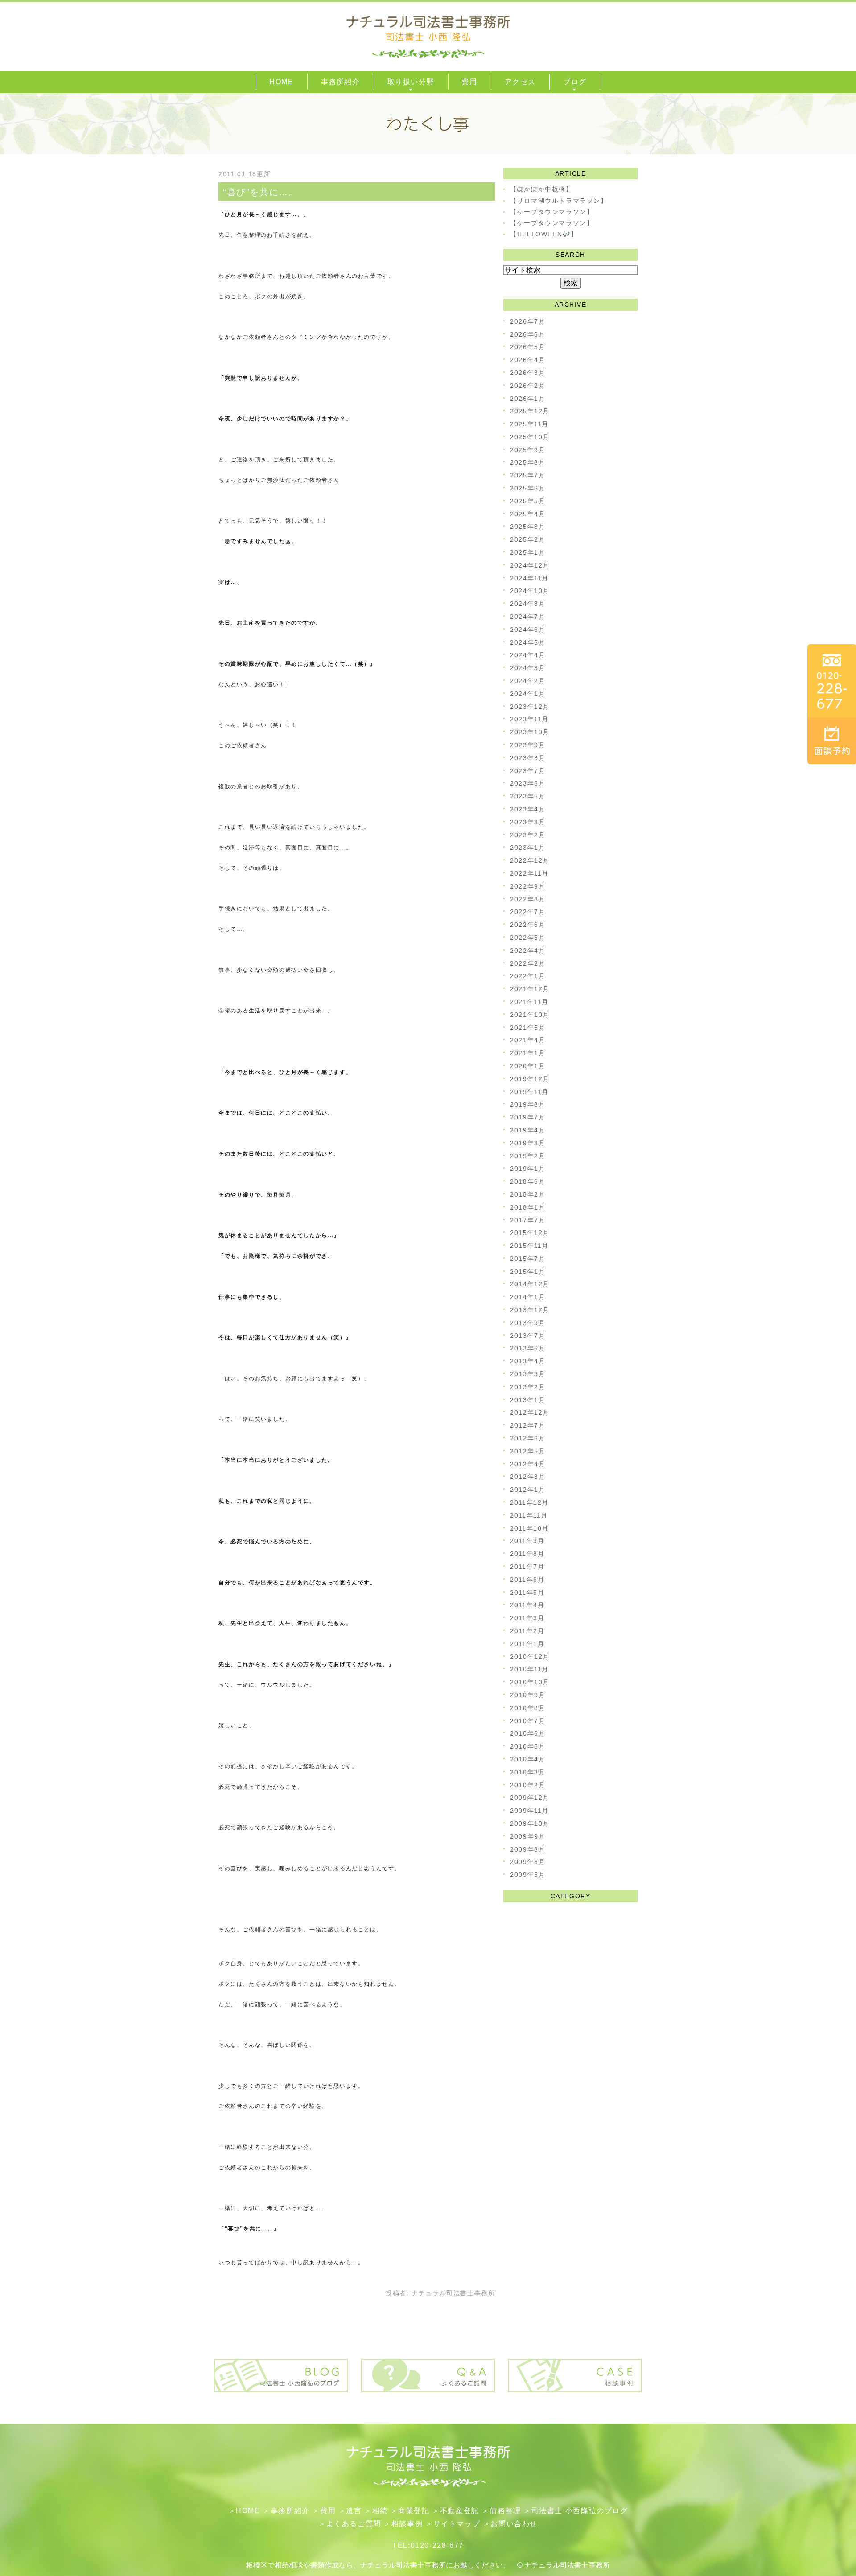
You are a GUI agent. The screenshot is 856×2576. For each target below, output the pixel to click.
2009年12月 (530, 1798)
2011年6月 (527, 1580)
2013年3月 (528, 1374)
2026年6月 (528, 334)
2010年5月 (528, 1746)
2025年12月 (530, 411)
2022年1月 (528, 976)
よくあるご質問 (354, 2524)
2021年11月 (529, 1002)
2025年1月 (528, 552)
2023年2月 (528, 835)
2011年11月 (529, 1515)
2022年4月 (528, 951)
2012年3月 (528, 1477)
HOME (248, 2511)
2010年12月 (530, 1657)
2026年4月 (528, 360)
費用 (328, 2511)
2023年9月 (528, 745)
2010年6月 (528, 1733)
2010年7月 (528, 1721)
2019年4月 (528, 1130)
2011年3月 (527, 1618)
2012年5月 (528, 1451)
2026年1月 (528, 399)
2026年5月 (528, 347)
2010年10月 (530, 1682)
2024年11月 (529, 578)
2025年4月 (528, 514)
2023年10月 (530, 732)
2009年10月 (530, 1823)
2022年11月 (529, 873)
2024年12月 (530, 565)
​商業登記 (414, 2511)
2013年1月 (528, 1400)
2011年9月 (527, 1541)
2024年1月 (528, 694)
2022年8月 (528, 899)
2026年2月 (528, 386)
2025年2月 (528, 539)
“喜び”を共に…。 (260, 192)
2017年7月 (528, 1220)
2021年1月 (528, 1053)
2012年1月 (528, 1490)
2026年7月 (528, 321)
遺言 (354, 2511)
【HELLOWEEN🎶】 (544, 234)
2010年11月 (529, 1669)
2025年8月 (528, 462)
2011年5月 (527, 1593)
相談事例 (407, 2524)
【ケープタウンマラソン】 (552, 212)
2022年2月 (528, 963)
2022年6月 (528, 925)
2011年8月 (527, 1554)
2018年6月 (528, 1181)
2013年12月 (530, 1310)
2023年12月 (530, 707)
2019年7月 (528, 1117)
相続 (380, 2511)
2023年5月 (528, 796)
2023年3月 (528, 822)
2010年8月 (528, 1708)
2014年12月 (530, 1284)
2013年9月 (528, 1323)
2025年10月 (530, 437)
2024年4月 (528, 655)
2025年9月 (528, 450)
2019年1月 (528, 1169)
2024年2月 (528, 681)
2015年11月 (529, 1246)
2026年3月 (528, 373)
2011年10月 (529, 1528)
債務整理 (505, 2511)
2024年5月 (528, 642)
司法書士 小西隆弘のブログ (580, 2511)
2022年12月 (530, 860)
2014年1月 (528, 1297)
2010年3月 (528, 1772)
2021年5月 (528, 1028)
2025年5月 (528, 501)
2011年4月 (527, 1605)
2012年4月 (528, 1464)
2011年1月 (527, 1644)
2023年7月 (528, 771)
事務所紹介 (290, 2511)
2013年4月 (528, 1361)
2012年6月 (528, 1438)
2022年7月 (528, 912)
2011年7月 (527, 1567)
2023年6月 (528, 783)
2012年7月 (528, 1425)
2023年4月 (528, 809)
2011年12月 (529, 1502)
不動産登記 (460, 2511)
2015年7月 (528, 1259)
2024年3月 (528, 668)
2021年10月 (530, 1015)
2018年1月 (528, 1207)
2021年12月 (530, 989)
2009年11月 (529, 1811)
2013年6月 (528, 1348)
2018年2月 (528, 1194)
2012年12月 (530, 1412)
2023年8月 (528, 758)
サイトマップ (457, 2524)
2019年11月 (529, 1092)
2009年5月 (528, 1875)
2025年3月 (528, 527)
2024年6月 (528, 630)
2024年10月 (530, 591)
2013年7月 (528, 1336)
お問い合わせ (514, 2524)
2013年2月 (528, 1387)
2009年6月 (528, 1862)
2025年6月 (528, 488)
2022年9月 (528, 886)
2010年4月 (528, 1759)
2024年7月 (528, 617)
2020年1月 (528, 1066)
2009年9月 (528, 1836)
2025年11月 (529, 424)
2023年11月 (529, 719)
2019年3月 (528, 1143)
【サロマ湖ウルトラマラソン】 (559, 201)
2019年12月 (530, 1079)
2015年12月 (530, 1233)
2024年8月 (528, 604)
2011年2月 (527, 1631)
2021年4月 (528, 1040)
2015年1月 (528, 1272)
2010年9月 (528, 1695)
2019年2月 (528, 1156)
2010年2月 (528, 1785)
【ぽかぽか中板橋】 (541, 189)
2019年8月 (528, 1104)
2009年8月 (528, 1849)
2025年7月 (528, 475)
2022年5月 (528, 938)
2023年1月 (528, 848)
